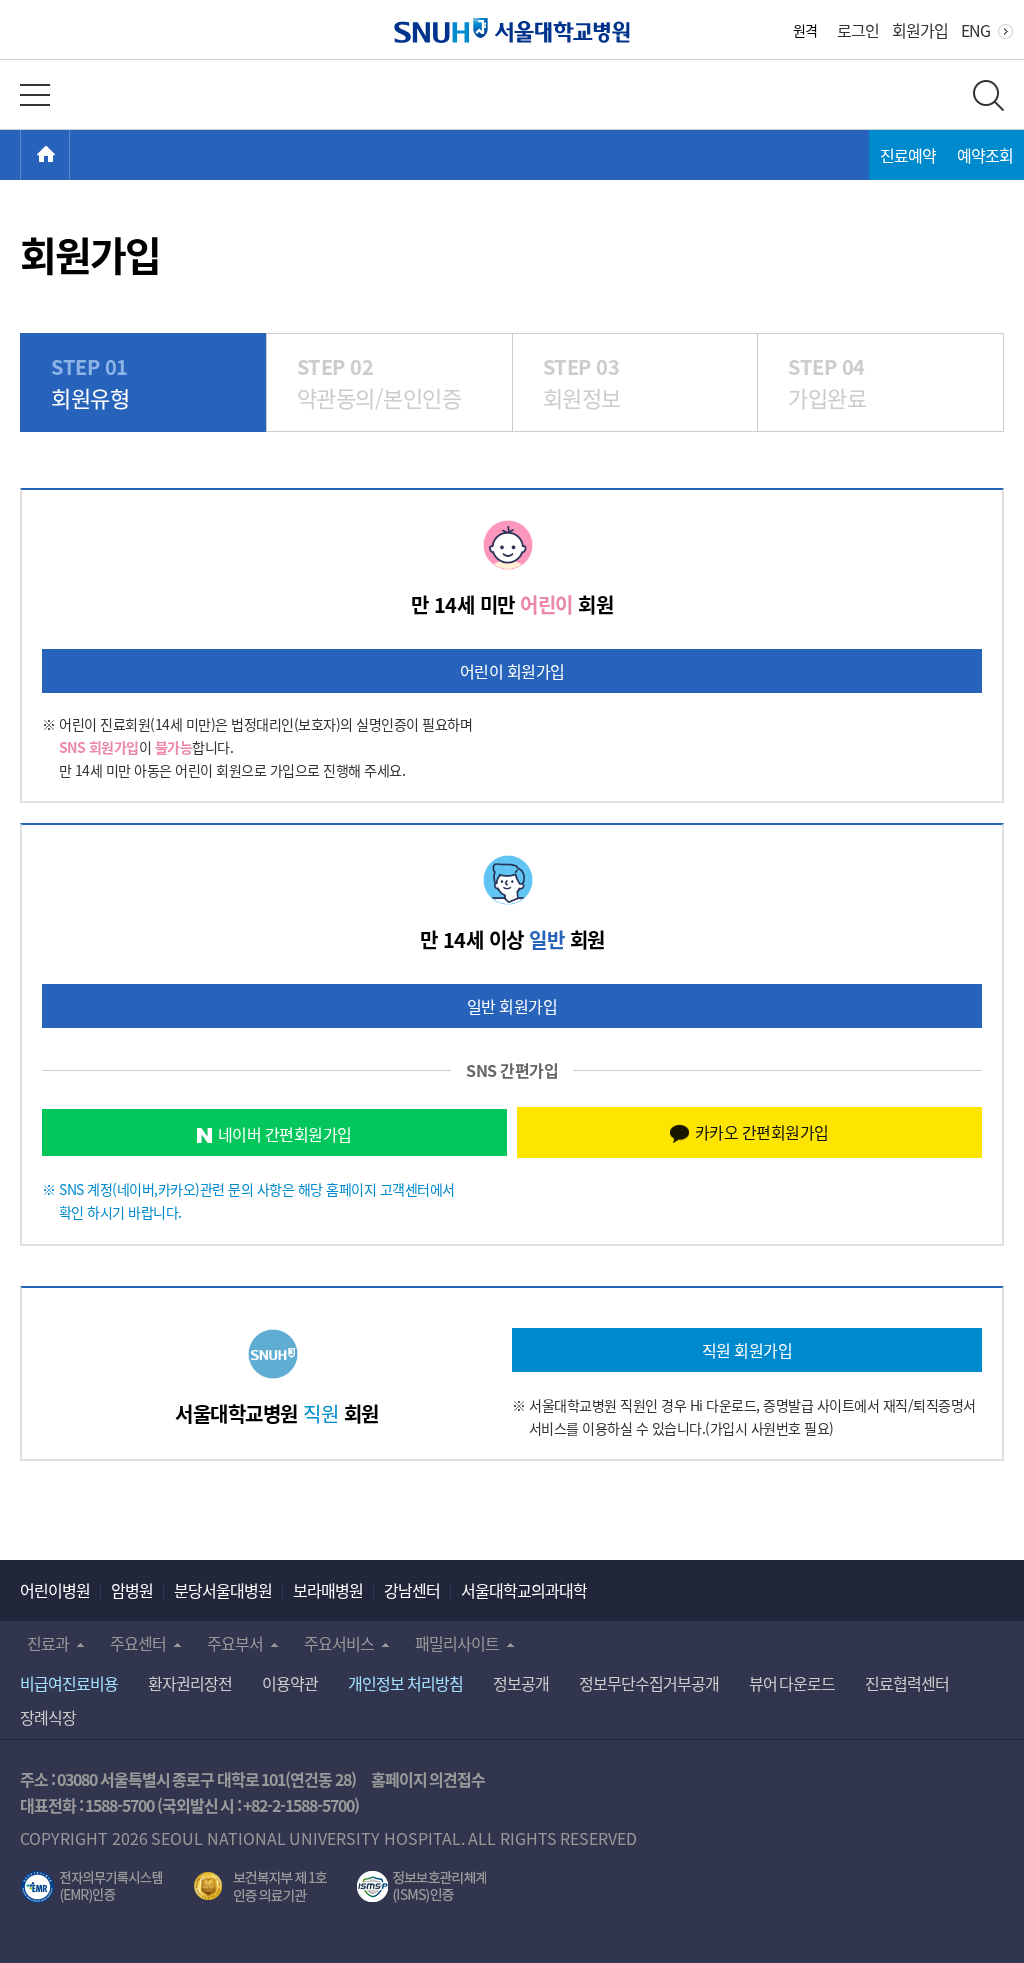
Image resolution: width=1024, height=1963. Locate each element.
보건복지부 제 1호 (260, 1887)
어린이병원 (55, 1590)
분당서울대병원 (223, 1590)
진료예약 (908, 155)
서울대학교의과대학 (524, 1590)
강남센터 (412, 1590)
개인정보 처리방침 (405, 1683)
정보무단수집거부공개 (649, 1683)
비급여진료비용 (69, 1683)
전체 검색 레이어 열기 (988, 95)
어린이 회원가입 (512, 671)
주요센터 (138, 1643)
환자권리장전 (190, 1683)
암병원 (132, 1590)
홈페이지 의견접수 (428, 1779)
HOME (69, 155)
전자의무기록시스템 (92, 1887)
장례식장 (48, 1717)
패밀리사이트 (457, 1643)
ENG (975, 30)
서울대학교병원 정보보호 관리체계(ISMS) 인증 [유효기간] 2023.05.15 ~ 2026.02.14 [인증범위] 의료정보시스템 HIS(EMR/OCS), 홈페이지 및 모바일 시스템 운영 (421, 1887)
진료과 (48, 1643)
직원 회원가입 (747, 1350)
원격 (805, 30)
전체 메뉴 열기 (35, 95)
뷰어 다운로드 (792, 1683)
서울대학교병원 (512, 30)
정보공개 (521, 1683)
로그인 (858, 30)
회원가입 (920, 30)
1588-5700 (119, 1805)
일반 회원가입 (512, 1006)
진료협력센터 (907, 1683)
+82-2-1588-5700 (298, 1805)
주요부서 (235, 1643)
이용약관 (290, 1683)
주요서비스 (339, 1643)
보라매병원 (328, 1590)
